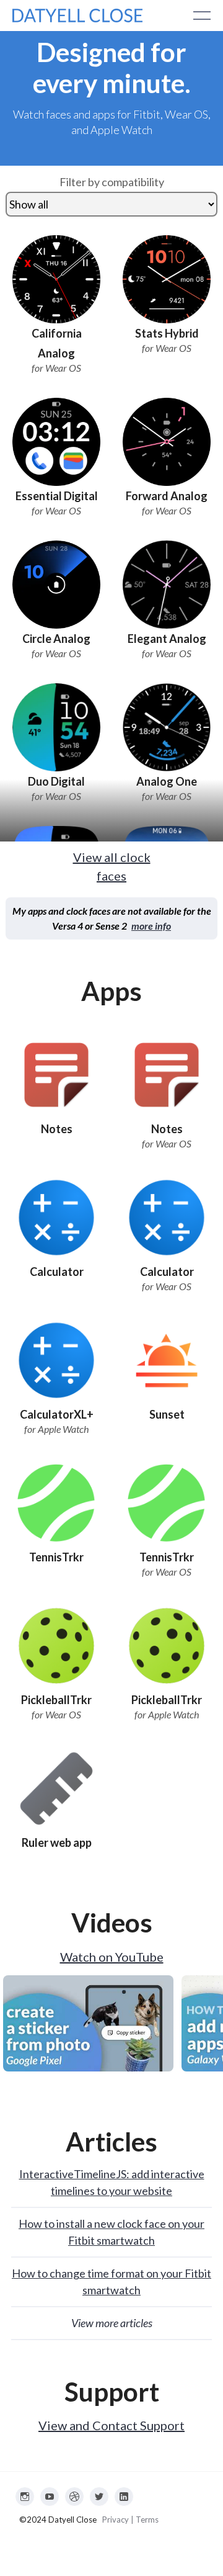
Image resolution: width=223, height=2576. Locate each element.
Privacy (116, 2520)
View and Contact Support (111, 2425)
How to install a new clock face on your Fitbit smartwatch (111, 2232)
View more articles (112, 2323)
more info (151, 926)
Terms (147, 2520)
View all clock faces (112, 866)
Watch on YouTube (112, 1957)
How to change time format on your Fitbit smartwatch (111, 2282)
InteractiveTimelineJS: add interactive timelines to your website (112, 2182)
